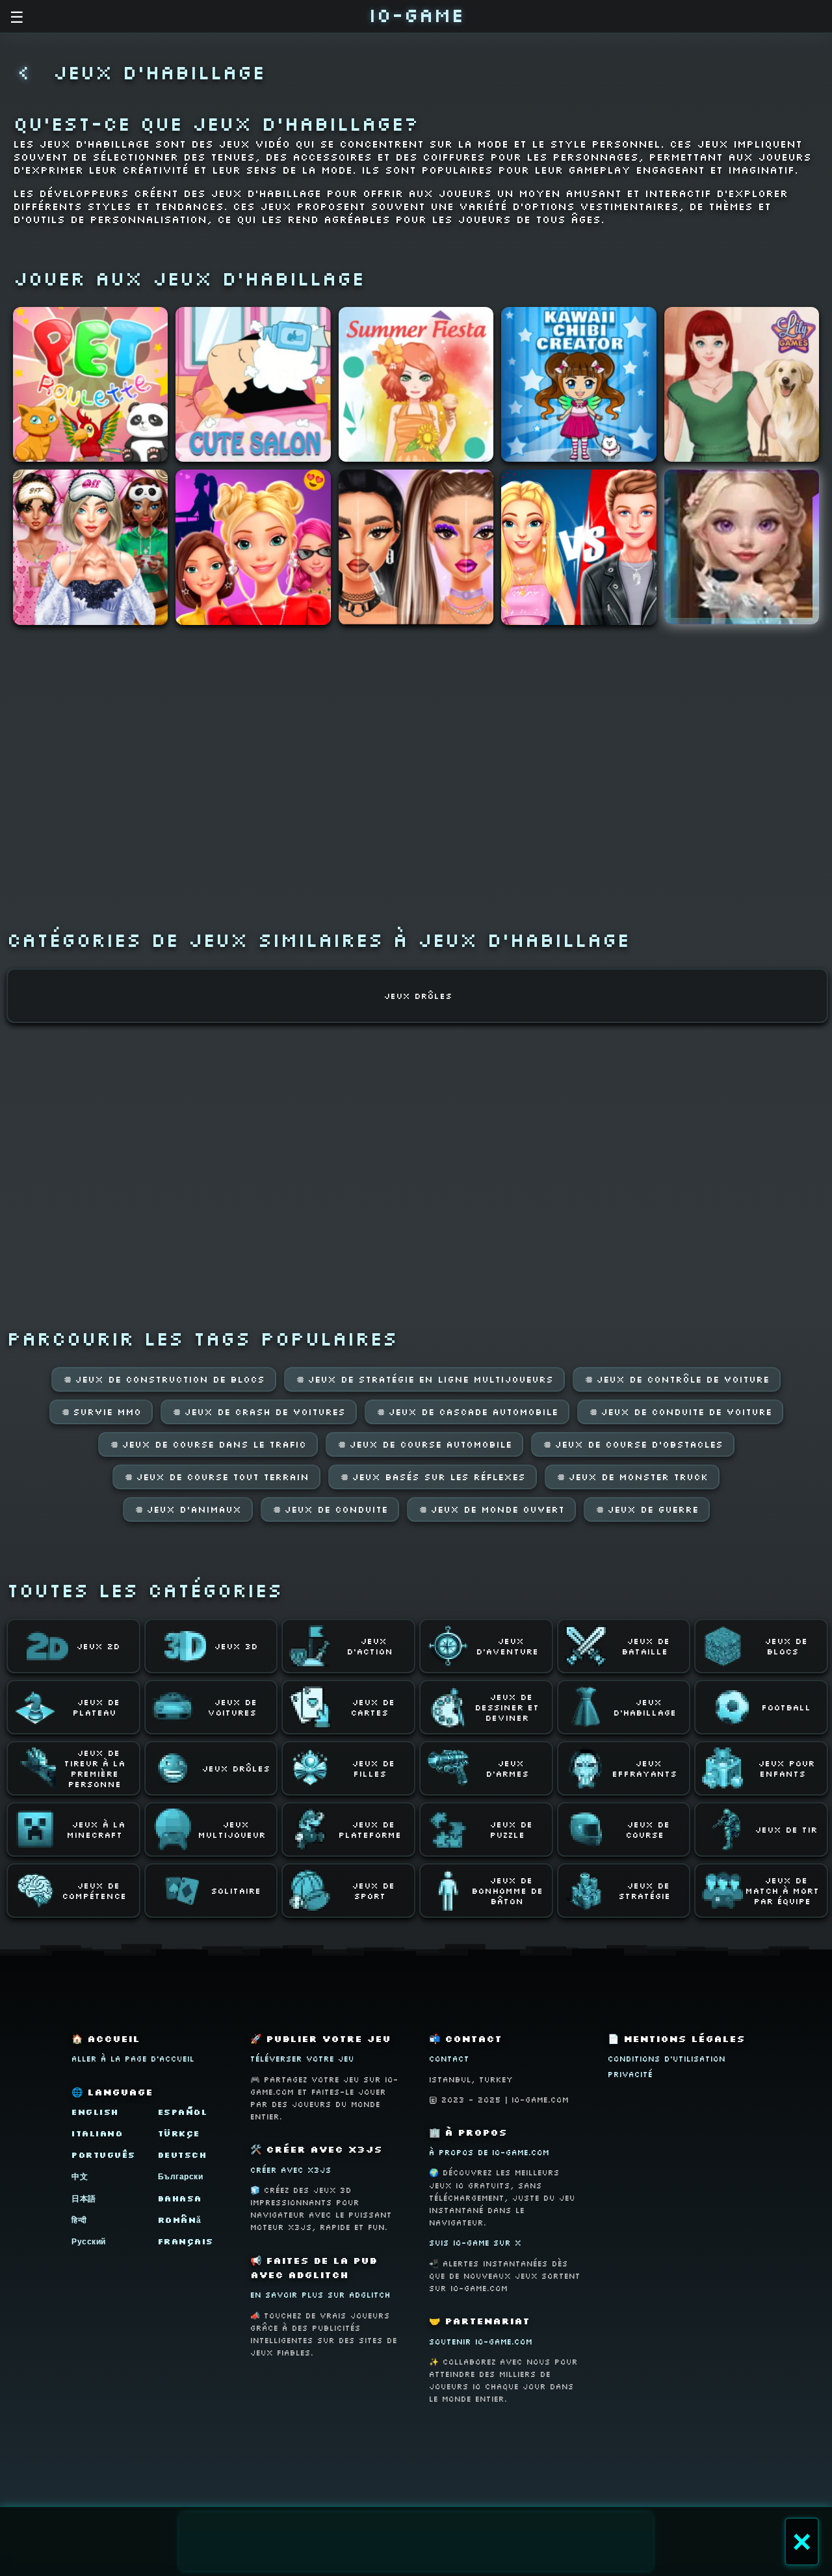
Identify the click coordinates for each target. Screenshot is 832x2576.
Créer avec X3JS (291, 2170)
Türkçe (179, 2133)
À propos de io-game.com (489, 2152)
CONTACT (449, 2059)
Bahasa (180, 2198)
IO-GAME (416, 15)
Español (183, 2112)
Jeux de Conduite (330, 1509)
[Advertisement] (416, 2542)
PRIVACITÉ (630, 2074)
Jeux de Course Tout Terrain (216, 1477)
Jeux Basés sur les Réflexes (433, 1477)
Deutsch (183, 2155)
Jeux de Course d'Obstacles (633, 1444)
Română (180, 2220)
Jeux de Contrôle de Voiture (677, 1379)
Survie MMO (101, 1412)
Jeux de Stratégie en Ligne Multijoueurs (424, 1379)
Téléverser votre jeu (302, 2059)
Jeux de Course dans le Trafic (208, 1444)
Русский (89, 2241)
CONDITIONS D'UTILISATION (667, 2059)
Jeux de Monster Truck (632, 1477)
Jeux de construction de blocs (164, 1379)
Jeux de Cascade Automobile (467, 1412)
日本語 (84, 2198)
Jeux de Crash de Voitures (259, 1412)
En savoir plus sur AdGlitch (320, 2295)
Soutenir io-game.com (481, 2342)
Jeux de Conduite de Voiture (680, 1412)
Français (186, 2241)
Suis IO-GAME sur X (475, 2243)
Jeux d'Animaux (188, 1509)
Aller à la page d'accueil (133, 2059)
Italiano (97, 2133)
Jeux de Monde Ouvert (491, 1509)
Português (104, 2155)
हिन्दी (79, 2220)
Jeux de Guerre (647, 1509)
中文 (80, 2176)
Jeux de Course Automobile (424, 1444)
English (95, 2112)
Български (181, 2176)
